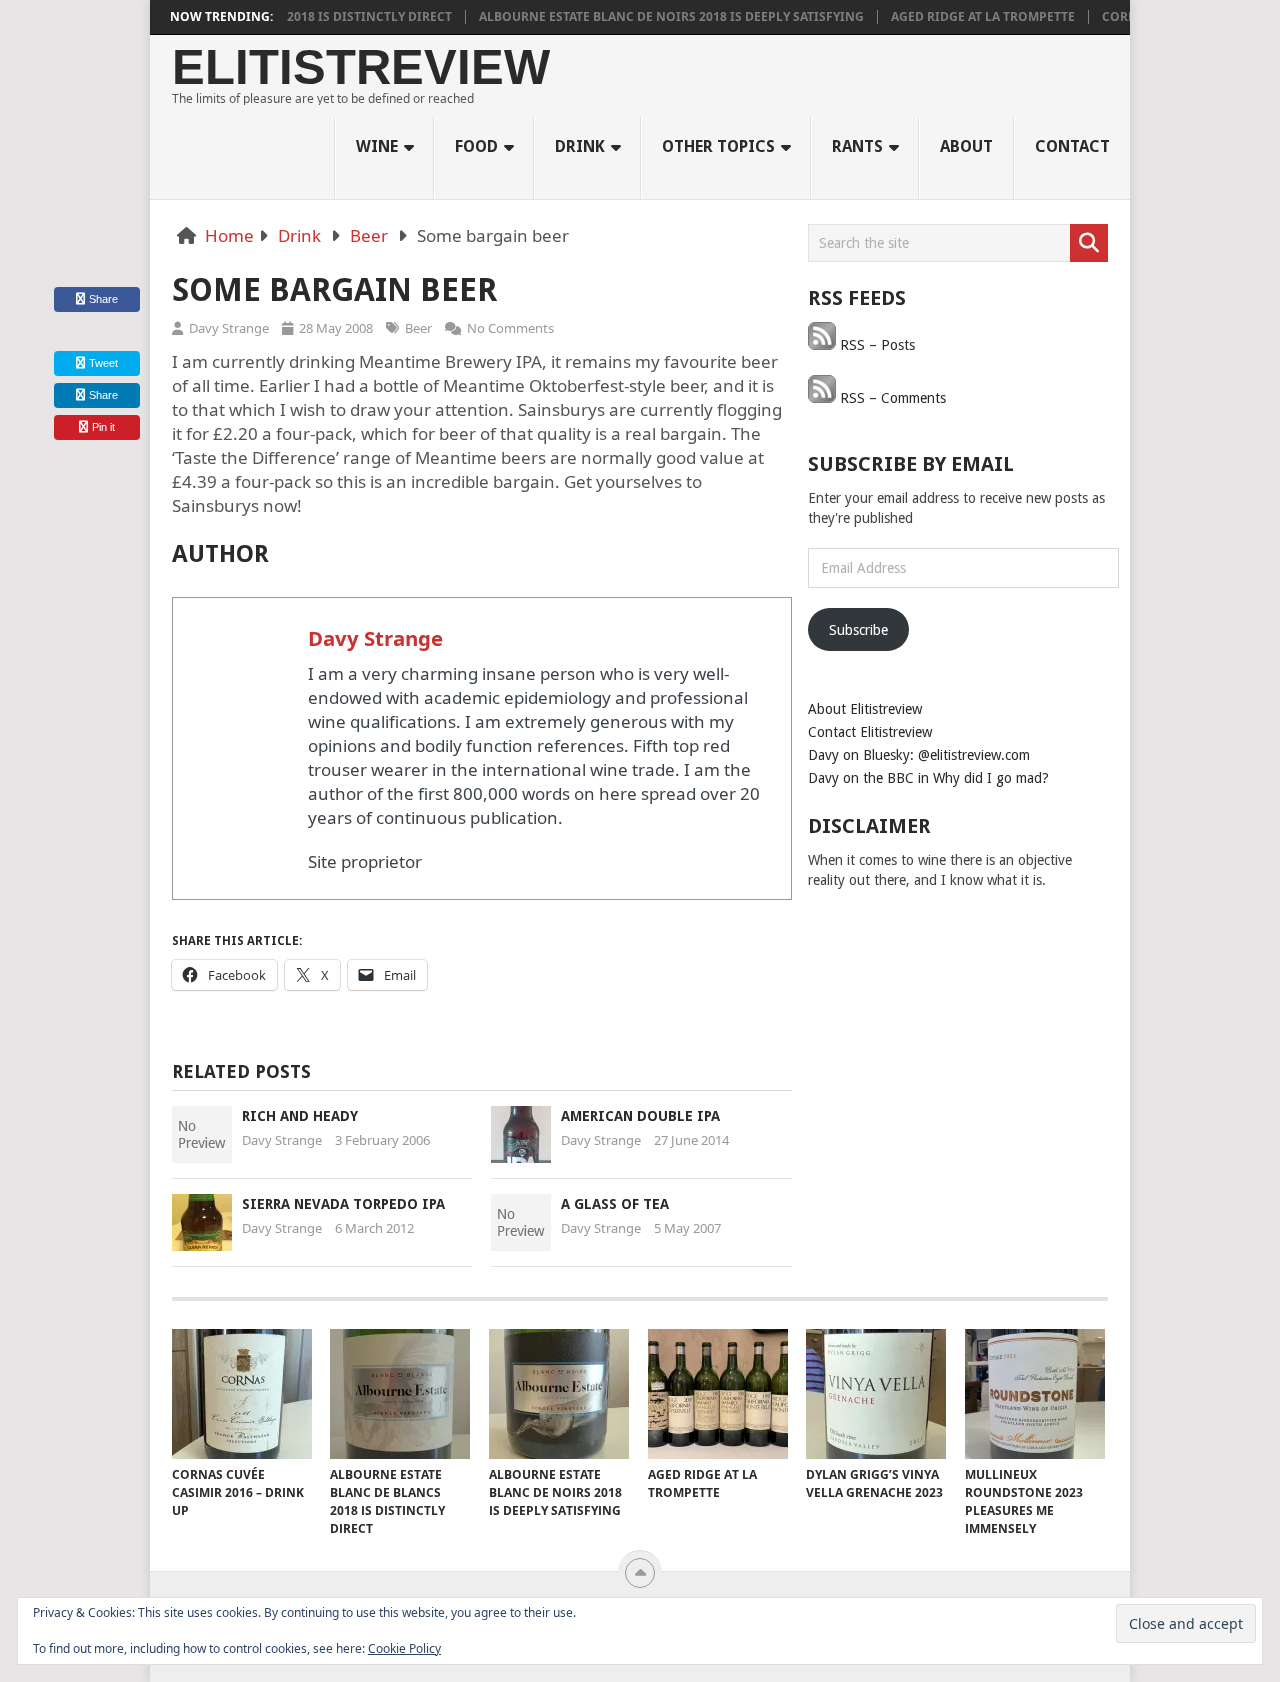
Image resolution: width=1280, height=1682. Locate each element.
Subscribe (858, 630)
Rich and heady (300, 1116)
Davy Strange (229, 328)
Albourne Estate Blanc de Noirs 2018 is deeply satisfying (648, 17)
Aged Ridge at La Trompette (960, 17)
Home (229, 235)
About (966, 146)
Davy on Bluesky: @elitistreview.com (919, 755)
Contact (1072, 146)
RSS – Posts (875, 345)
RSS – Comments (891, 398)
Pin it (103, 427)
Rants (857, 146)
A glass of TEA (615, 1204)
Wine (377, 146)
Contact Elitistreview (870, 732)
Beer (369, 235)
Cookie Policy (404, 1648)
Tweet (102, 363)
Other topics (718, 146)
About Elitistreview (865, 709)
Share (103, 299)
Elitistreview (361, 67)
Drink (580, 146)
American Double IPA (640, 1116)
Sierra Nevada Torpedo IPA (343, 1204)
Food (476, 146)
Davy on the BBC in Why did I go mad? (928, 778)
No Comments (510, 328)
